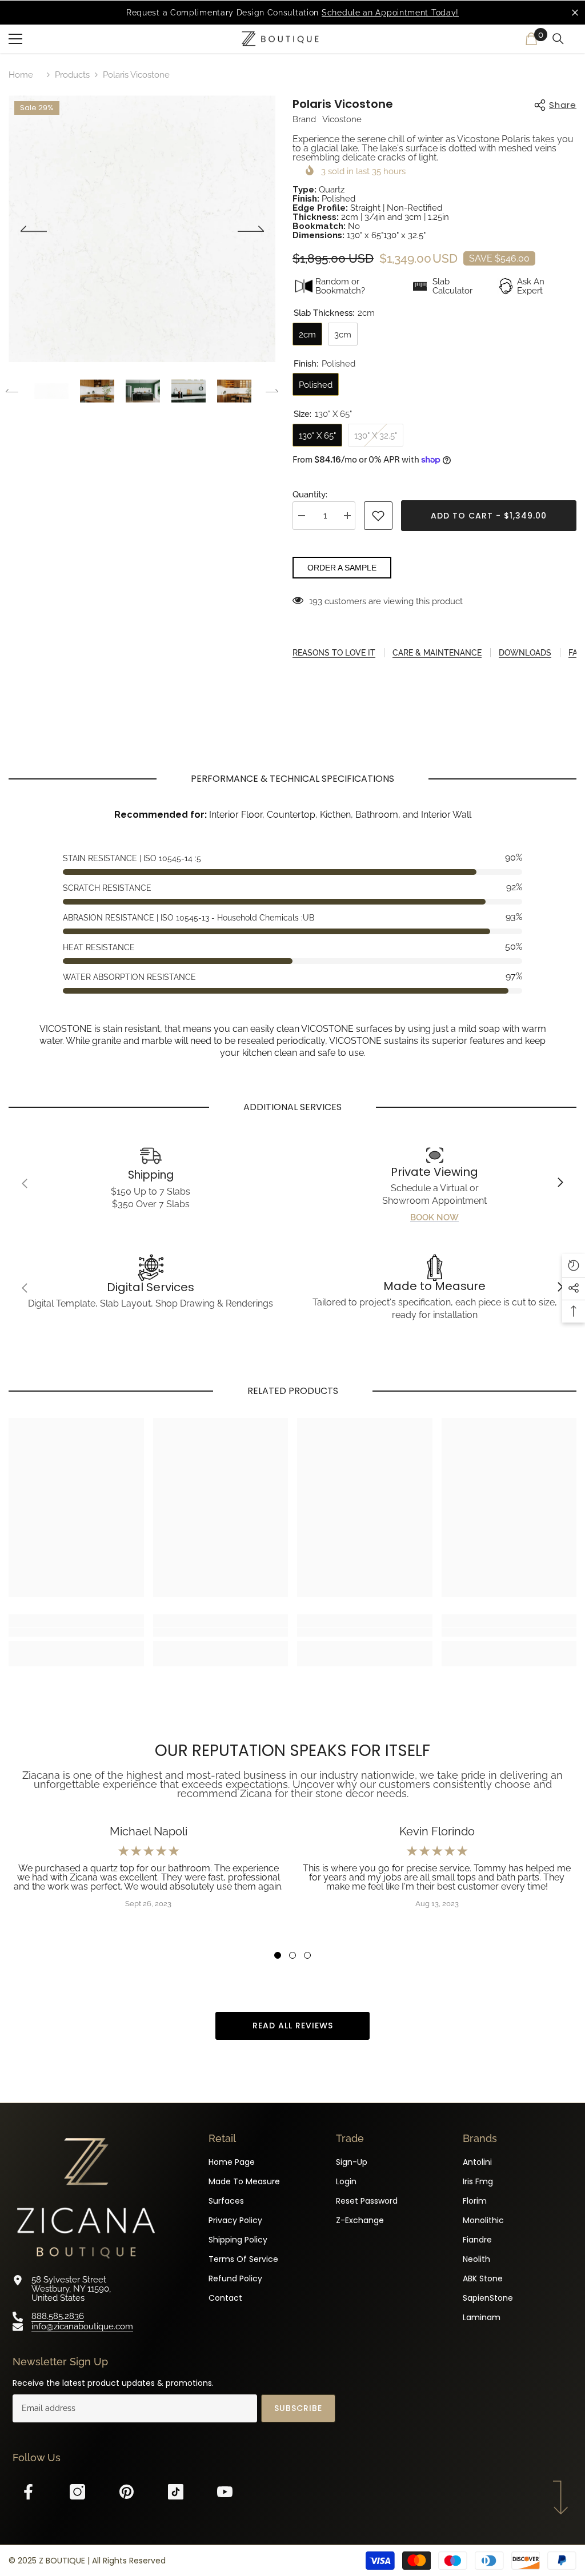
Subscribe (298, 2408)
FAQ (576, 653)
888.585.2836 (58, 2316)
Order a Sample (342, 568)
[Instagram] (83, 2492)
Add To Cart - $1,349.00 (489, 516)
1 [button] (278, 1955)
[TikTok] (181, 2492)
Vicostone (342, 119)
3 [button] (307, 1955)
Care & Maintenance (437, 653)
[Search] (560, 39)
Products (72, 75)
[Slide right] (560, 1183)
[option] (292, 13)
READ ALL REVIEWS (293, 2026)
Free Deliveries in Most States (322, 13)
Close (575, 13)
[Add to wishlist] (378, 516)
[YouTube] (231, 2492)
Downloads (525, 653)
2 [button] (292, 1955)
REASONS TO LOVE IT (334, 653)
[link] (151, 1183)
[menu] (15, 39)
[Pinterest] (132, 2492)
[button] (33, 229)
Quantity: (310, 495)
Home (21, 75)
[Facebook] (34, 2492)
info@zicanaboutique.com (82, 2326)
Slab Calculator (452, 286)
